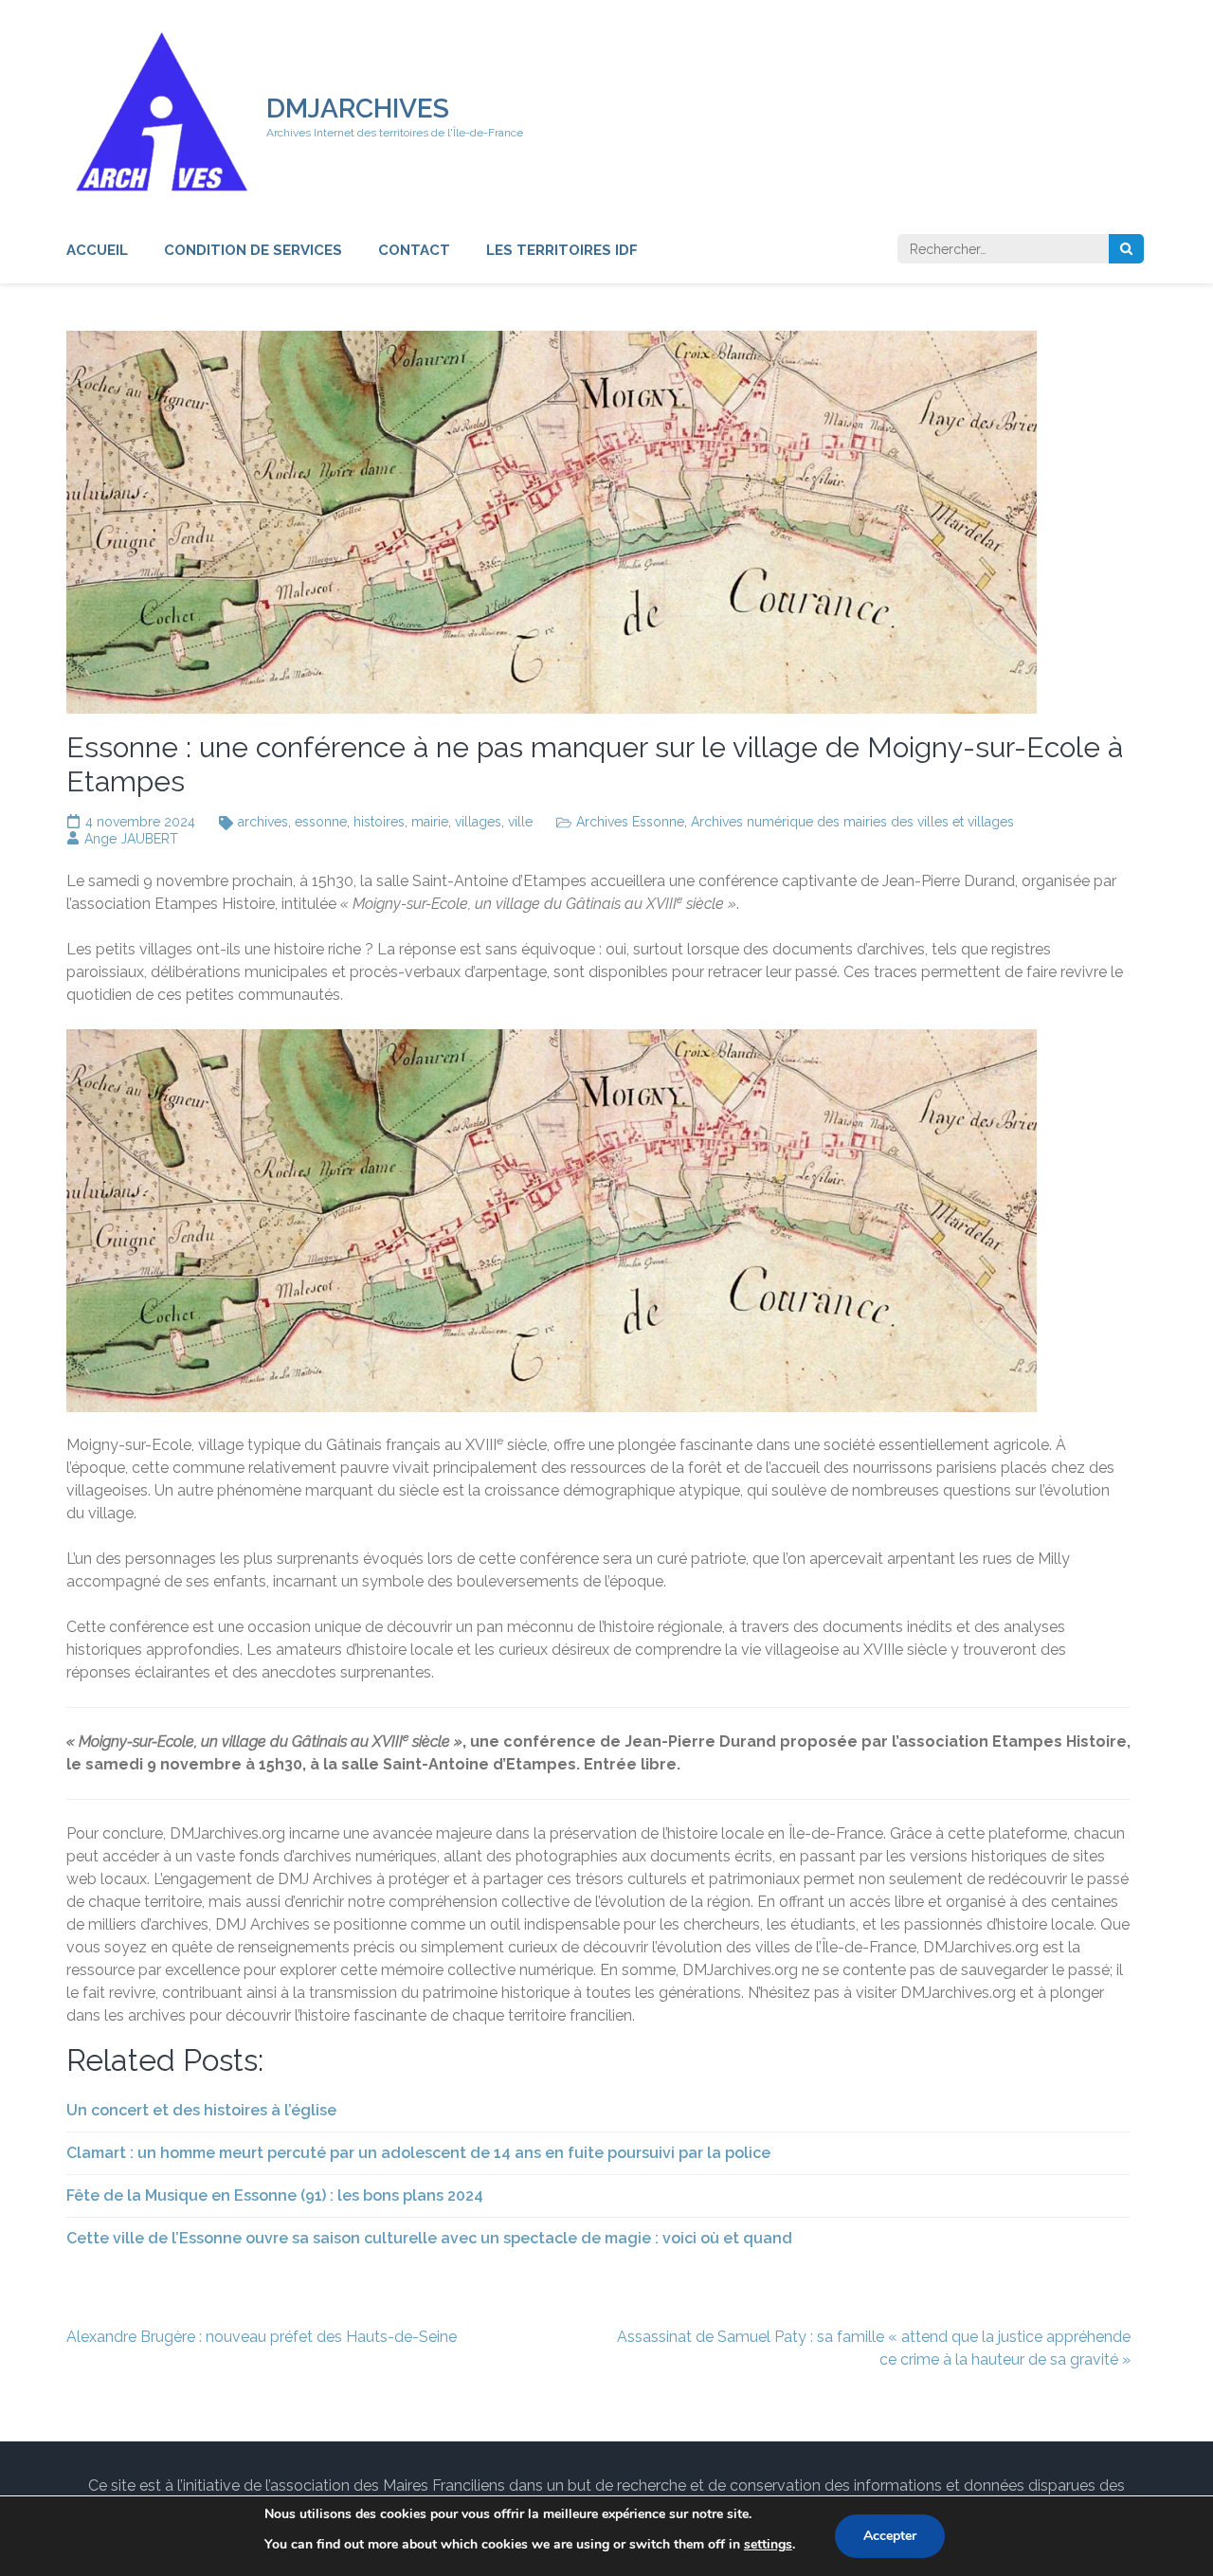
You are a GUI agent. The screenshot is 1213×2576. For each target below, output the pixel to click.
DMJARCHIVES (358, 109)
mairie (430, 822)
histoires (379, 822)
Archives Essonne (630, 822)
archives (263, 822)
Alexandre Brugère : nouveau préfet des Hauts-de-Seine (262, 2337)
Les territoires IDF (562, 250)
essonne (321, 822)
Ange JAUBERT (131, 839)
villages (478, 822)
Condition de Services (253, 250)
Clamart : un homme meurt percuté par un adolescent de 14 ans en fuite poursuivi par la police (418, 2153)
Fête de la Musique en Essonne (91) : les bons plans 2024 (275, 2195)
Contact (414, 250)
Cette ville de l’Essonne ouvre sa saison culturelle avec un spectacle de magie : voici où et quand (429, 2238)
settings (768, 2544)
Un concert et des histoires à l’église (201, 2110)
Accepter (890, 2536)
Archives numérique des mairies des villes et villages (852, 822)
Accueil (97, 250)
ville (520, 822)
